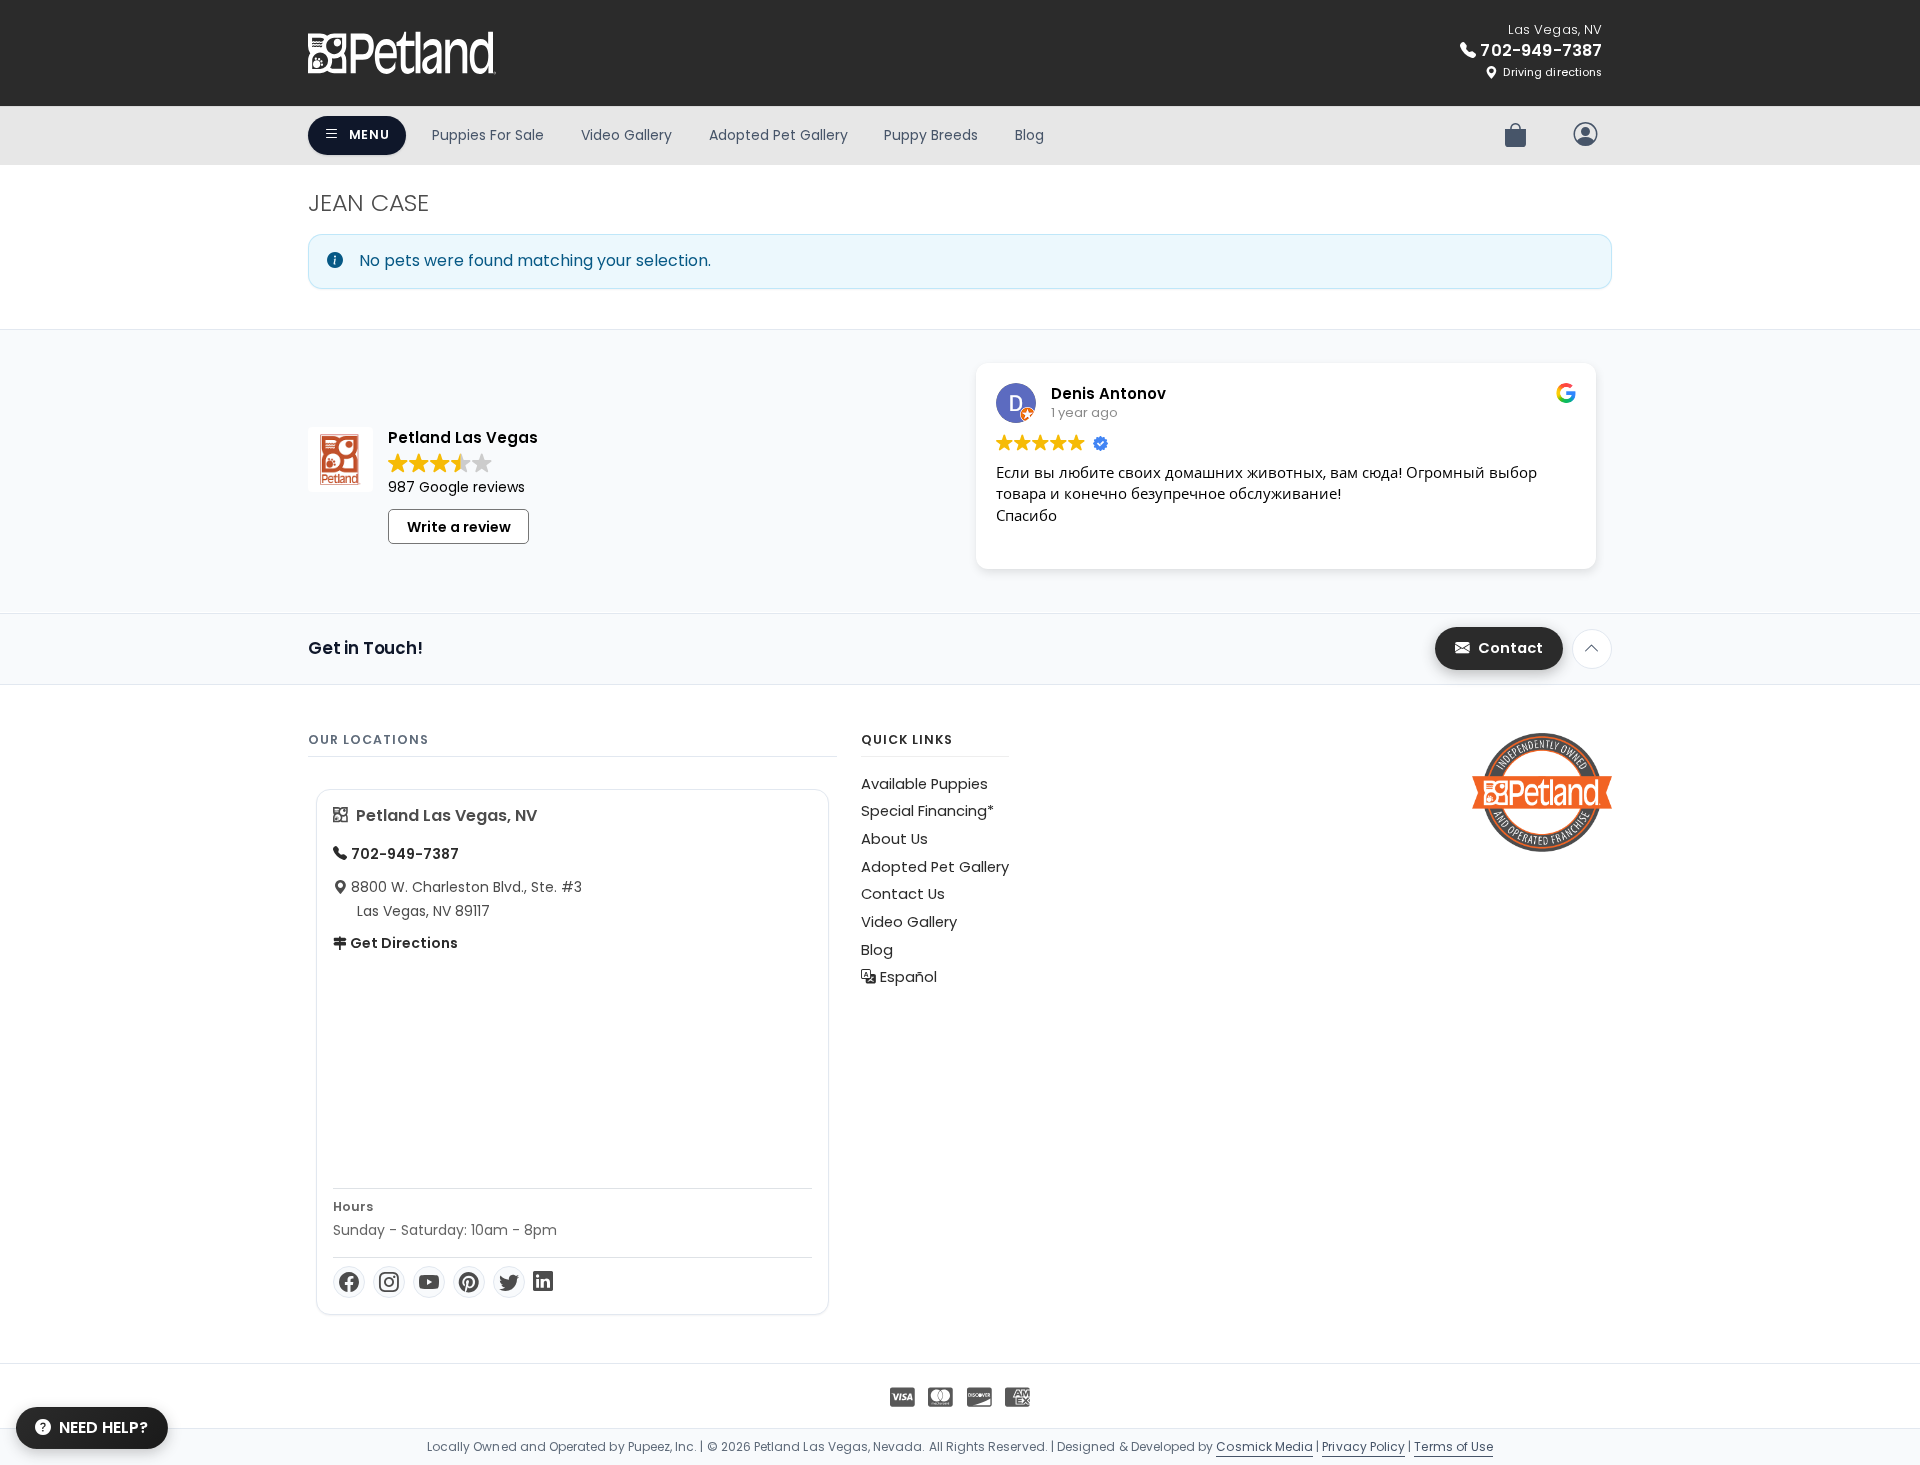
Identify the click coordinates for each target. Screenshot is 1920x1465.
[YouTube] (429, 1282)
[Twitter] (509, 1282)
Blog (1029, 135)
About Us (894, 839)
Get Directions (402, 943)
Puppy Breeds (931, 135)
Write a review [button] (459, 527)
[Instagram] (389, 1282)
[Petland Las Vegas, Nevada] (402, 53)
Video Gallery (626, 135)
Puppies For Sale (488, 135)
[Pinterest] (469, 1282)
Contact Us (903, 894)
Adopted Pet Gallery (778, 135)
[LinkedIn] (543, 1282)
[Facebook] (349, 1282)
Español (906, 977)
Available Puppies (924, 784)
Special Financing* (927, 811)
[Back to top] (1592, 649)
